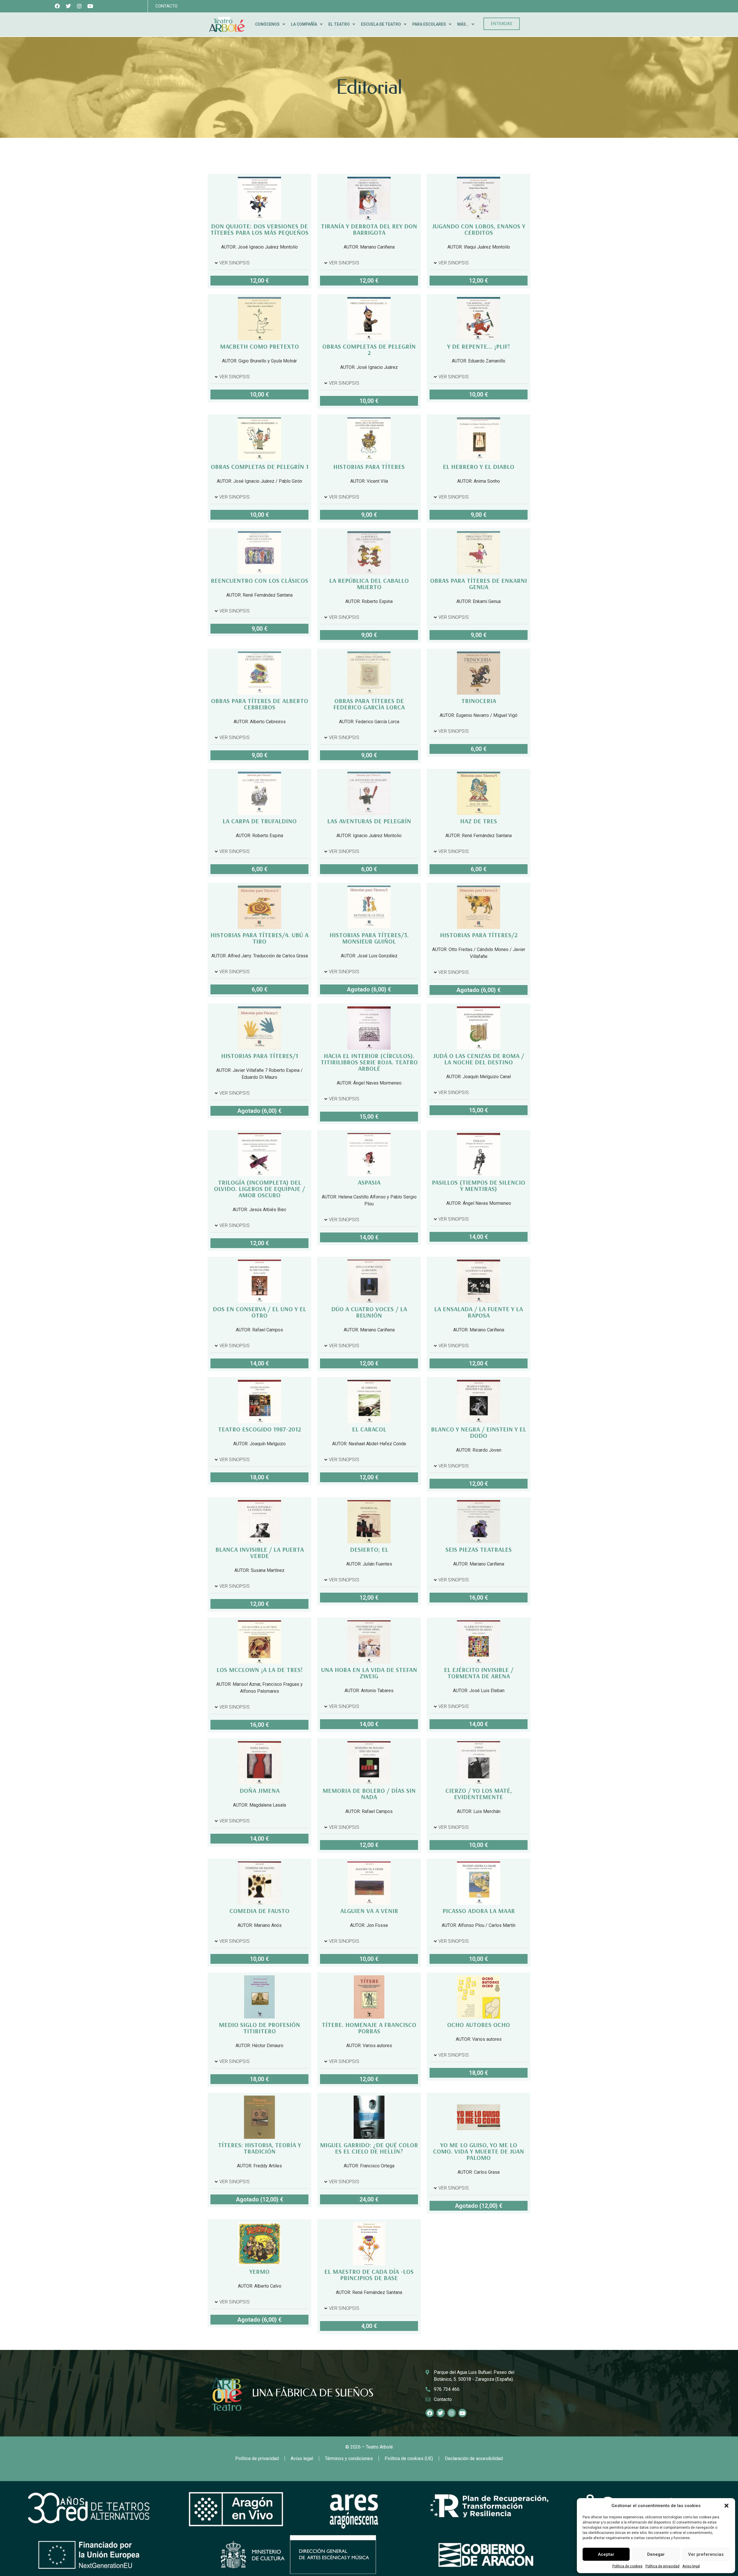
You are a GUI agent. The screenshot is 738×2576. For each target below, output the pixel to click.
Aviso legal (691, 2566)
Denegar (656, 2554)
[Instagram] (79, 6)
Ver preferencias (706, 2554)
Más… (463, 24)
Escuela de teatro (381, 24)
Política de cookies (627, 2566)
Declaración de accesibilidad (474, 2458)
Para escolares (429, 24)
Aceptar (606, 2554)
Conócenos (267, 24)
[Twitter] (68, 6)
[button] (726, 2506)
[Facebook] (58, 6)
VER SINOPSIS (235, 263)
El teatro (339, 24)
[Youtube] (90, 6)
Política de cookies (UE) (409, 2458)
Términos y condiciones (349, 2458)
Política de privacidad (662, 2566)
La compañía (304, 24)
